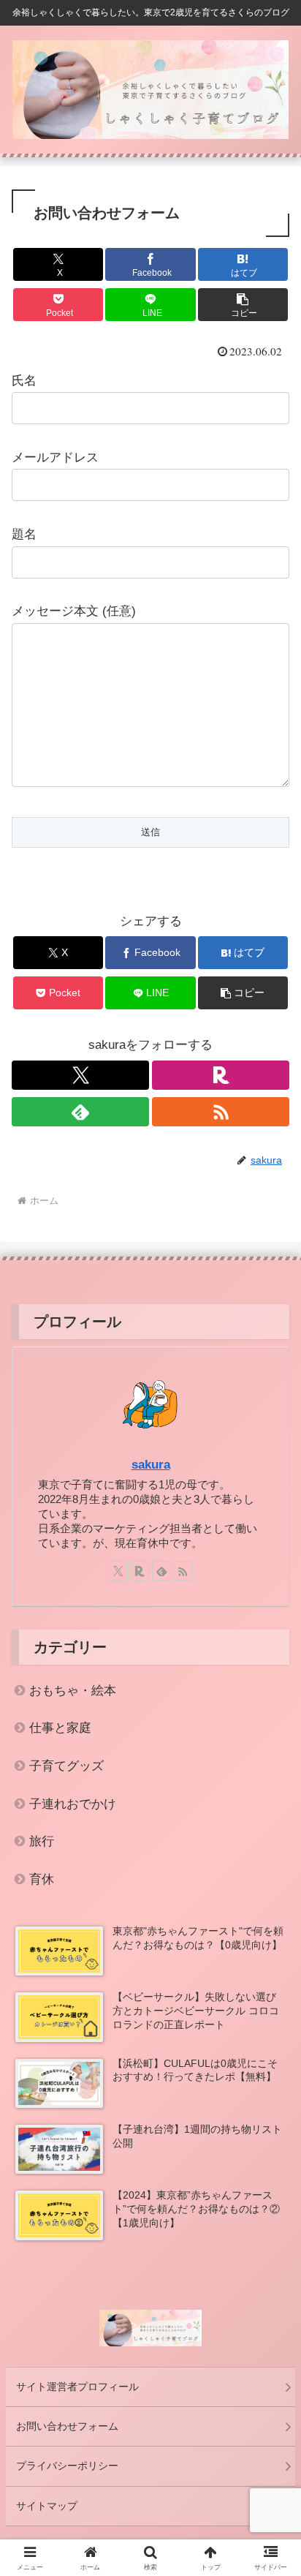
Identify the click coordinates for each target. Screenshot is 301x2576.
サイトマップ (47, 2506)
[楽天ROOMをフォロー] (221, 1075)
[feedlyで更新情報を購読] (80, 1112)
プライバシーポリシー (67, 2466)
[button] (243, 305)
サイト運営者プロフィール (77, 2387)
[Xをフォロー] (80, 1075)
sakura (151, 1465)
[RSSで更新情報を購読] (221, 1112)
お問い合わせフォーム (67, 2426)
